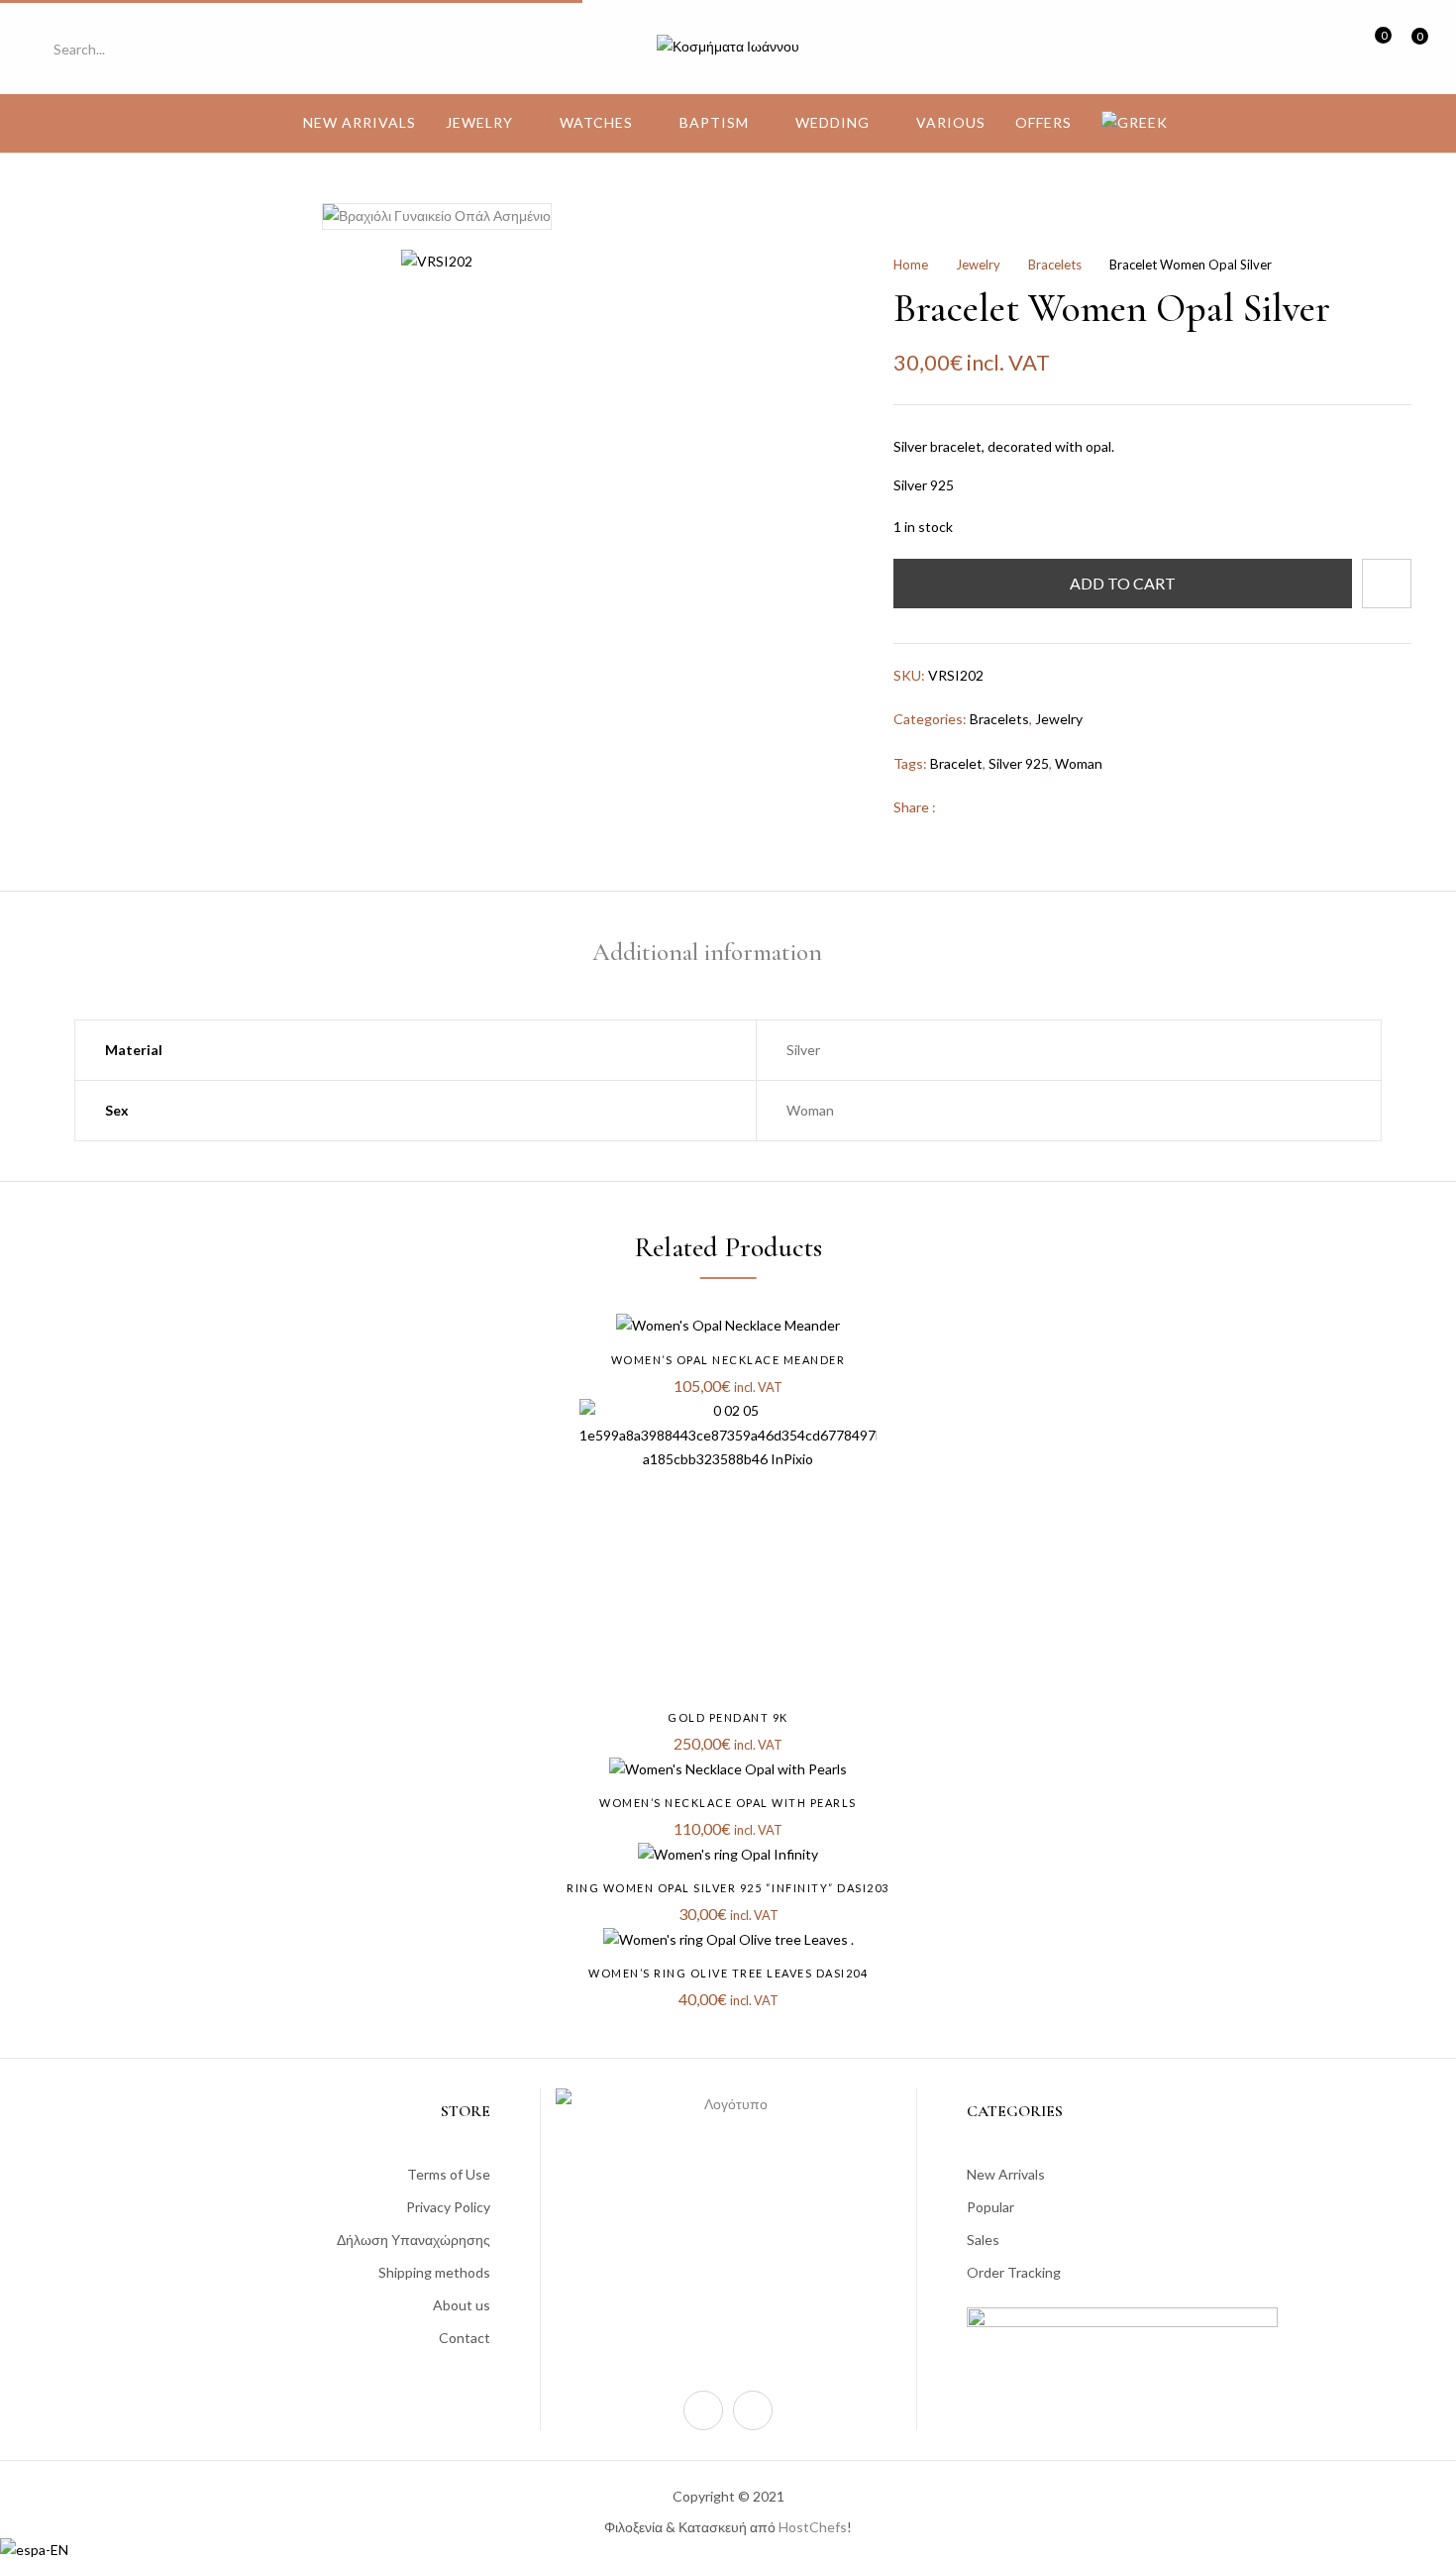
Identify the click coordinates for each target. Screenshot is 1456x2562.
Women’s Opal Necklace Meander (728, 1360)
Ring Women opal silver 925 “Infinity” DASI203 (728, 1888)
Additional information (707, 952)
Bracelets (1055, 265)
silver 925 (1019, 763)
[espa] (34, 2550)
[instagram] (703, 2410)
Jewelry (978, 265)
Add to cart (1123, 583)
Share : (915, 807)
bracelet (956, 763)
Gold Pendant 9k (728, 1717)
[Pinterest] (1023, 807)
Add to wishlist (1387, 584)
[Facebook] (961, 807)
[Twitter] (992, 807)
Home (911, 265)
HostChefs (813, 2527)
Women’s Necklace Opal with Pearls (728, 1803)
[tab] (707, 956)
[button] (1412, 47)
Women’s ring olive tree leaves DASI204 (728, 1973)
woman (1079, 763)
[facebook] (753, 2410)
